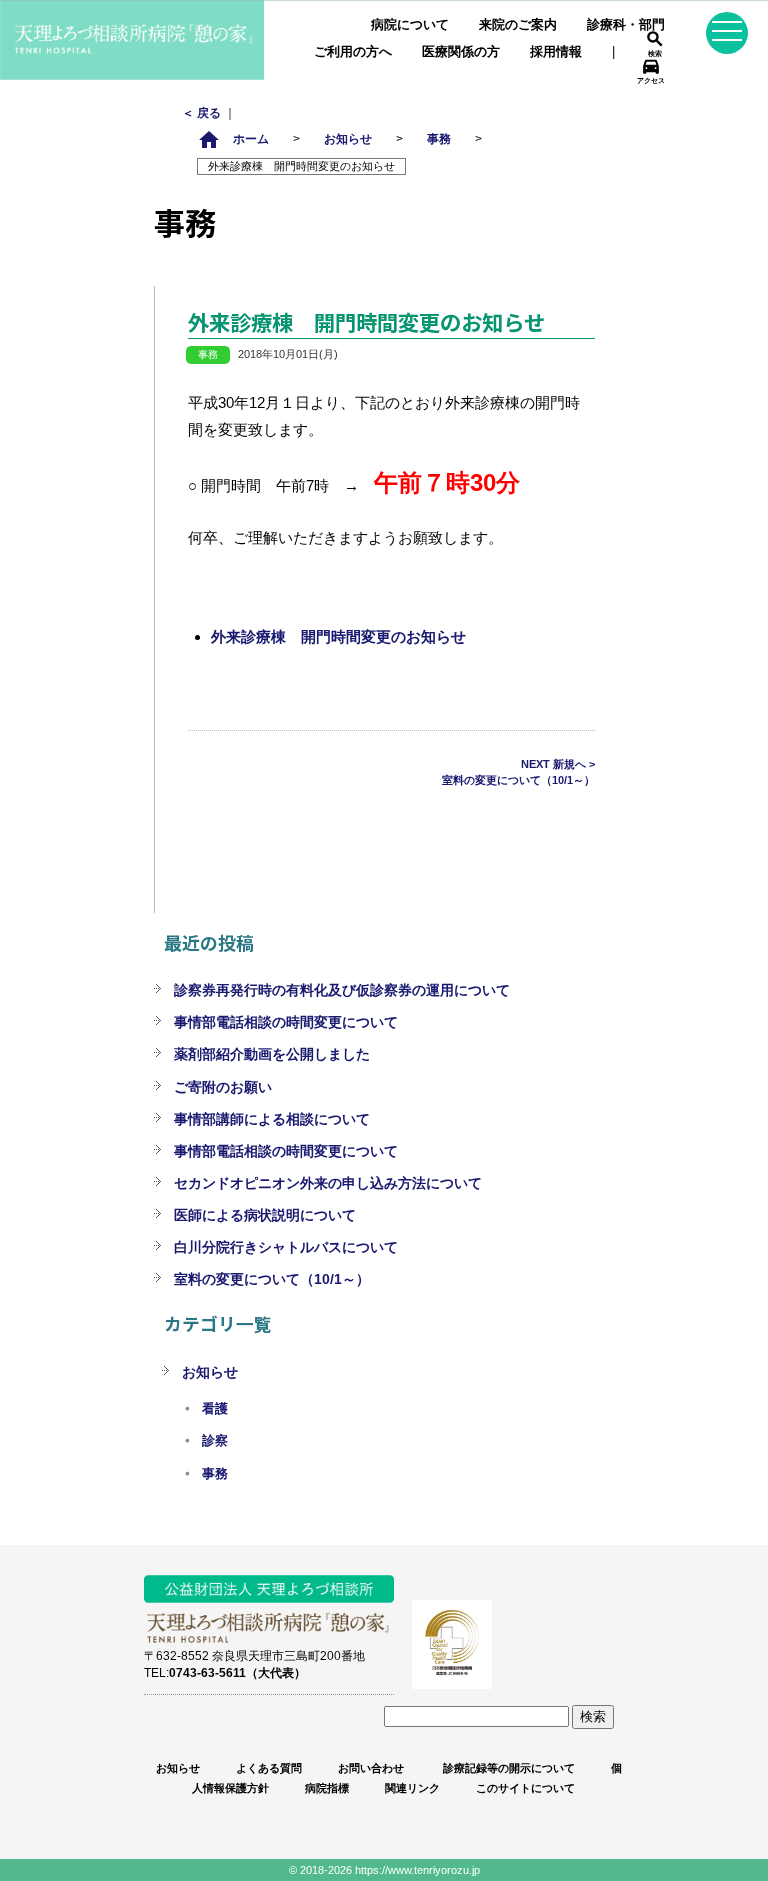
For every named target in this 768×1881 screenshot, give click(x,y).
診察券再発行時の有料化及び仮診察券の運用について (342, 990)
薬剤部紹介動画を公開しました (272, 1054)
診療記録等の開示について (507, 1768)
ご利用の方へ (353, 51)
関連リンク (412, 1788)
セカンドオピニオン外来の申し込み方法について (328, 1183)
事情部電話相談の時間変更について (286, 1022)
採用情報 (556, 51)
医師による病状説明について (265, 1215)
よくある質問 (269, 1768)
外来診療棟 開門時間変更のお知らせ (338, 636)
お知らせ (348, 138)
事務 (439, 138)
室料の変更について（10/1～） (272, 1279)
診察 (215, 1441)
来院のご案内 (518, 24)
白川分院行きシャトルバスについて (286, 1247)
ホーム (233, 138)
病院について (410, 24)
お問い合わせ (371, 1768)
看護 (215, 1409)
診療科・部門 (626, 24)
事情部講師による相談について (272, 1119)
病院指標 (327, 1788)
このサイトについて (525, 1788)
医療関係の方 (461, 51)
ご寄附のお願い (223, 1087)
